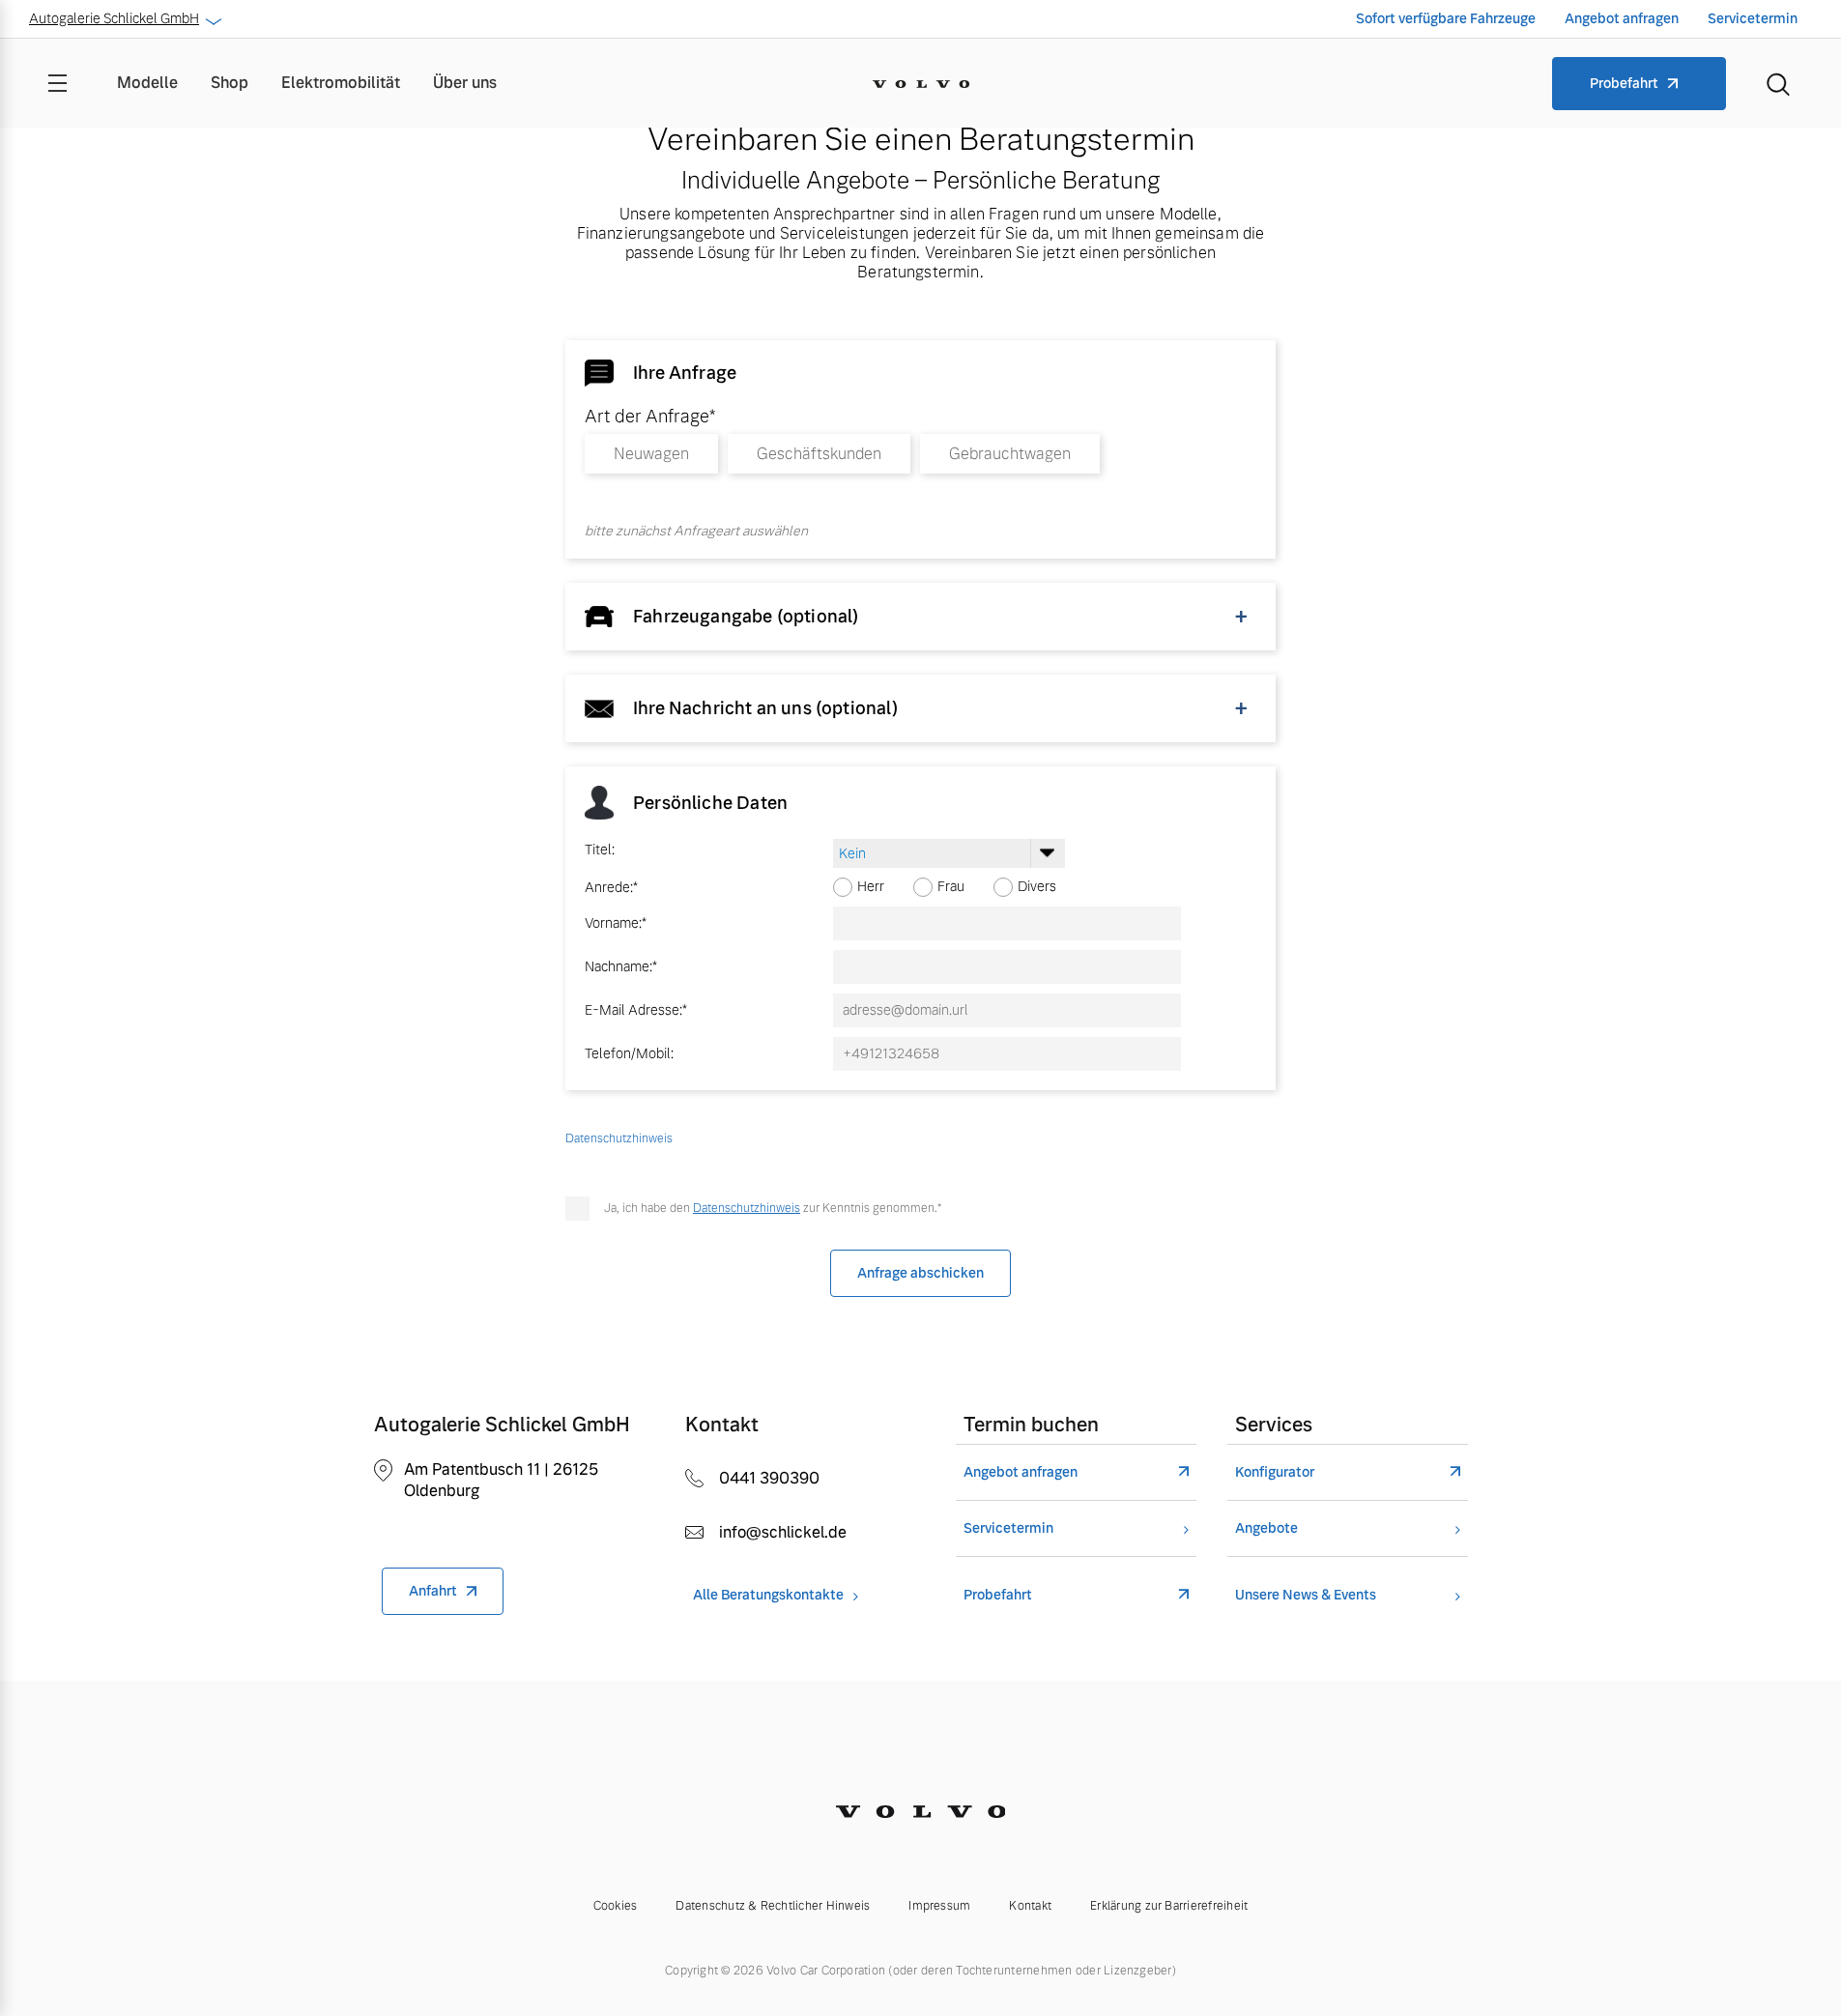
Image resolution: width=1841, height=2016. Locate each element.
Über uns (465, 83)
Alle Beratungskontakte (768, 1595)
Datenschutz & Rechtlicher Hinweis (773, 1906)
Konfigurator (1275, 1472)
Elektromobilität (341, 83)
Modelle (147, 83)
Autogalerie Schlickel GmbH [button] (114, 18)
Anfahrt (433, 1591)
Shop (230, 83)
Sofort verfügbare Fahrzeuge (1446, 18)
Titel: (600, 850)
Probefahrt (1624, 83)
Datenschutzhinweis (747, 1208)
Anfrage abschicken (920, 1273)
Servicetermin (1753, 18)
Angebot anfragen (1622, 18)
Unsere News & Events (1306, 1595)
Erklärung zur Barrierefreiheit (1169, 1906)
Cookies (616, 1906)
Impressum (939, 1906)
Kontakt (1030, 1906)
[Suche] (1778, 83)
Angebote (1266, 1528)
